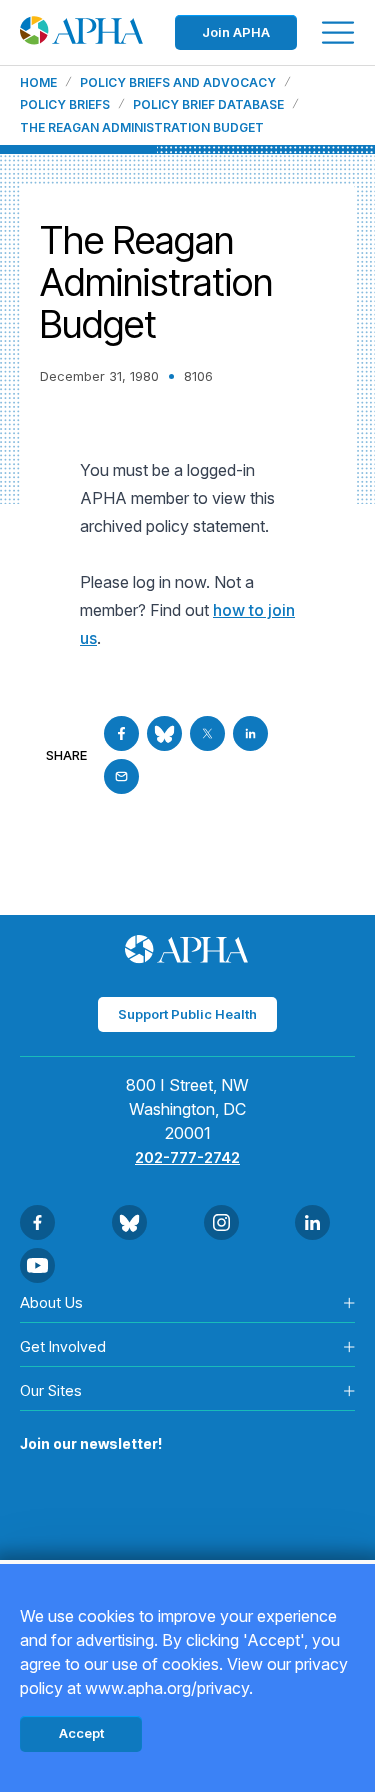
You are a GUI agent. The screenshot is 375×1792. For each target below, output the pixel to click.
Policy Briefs (65, 105)
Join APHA (236, 32)
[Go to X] (207, 733)
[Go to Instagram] (221, 1222)
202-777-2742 (187, 1157)
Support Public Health (187, 1014)
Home (38, 83)
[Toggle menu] (338, 32)
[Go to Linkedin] (250, 733)
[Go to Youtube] (37, 1265)
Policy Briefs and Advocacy (178, 83)
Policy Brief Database (208, 105)
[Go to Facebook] (121, 733)
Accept (81, 1733)
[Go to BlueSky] (164, 733)
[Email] (121, 776)
